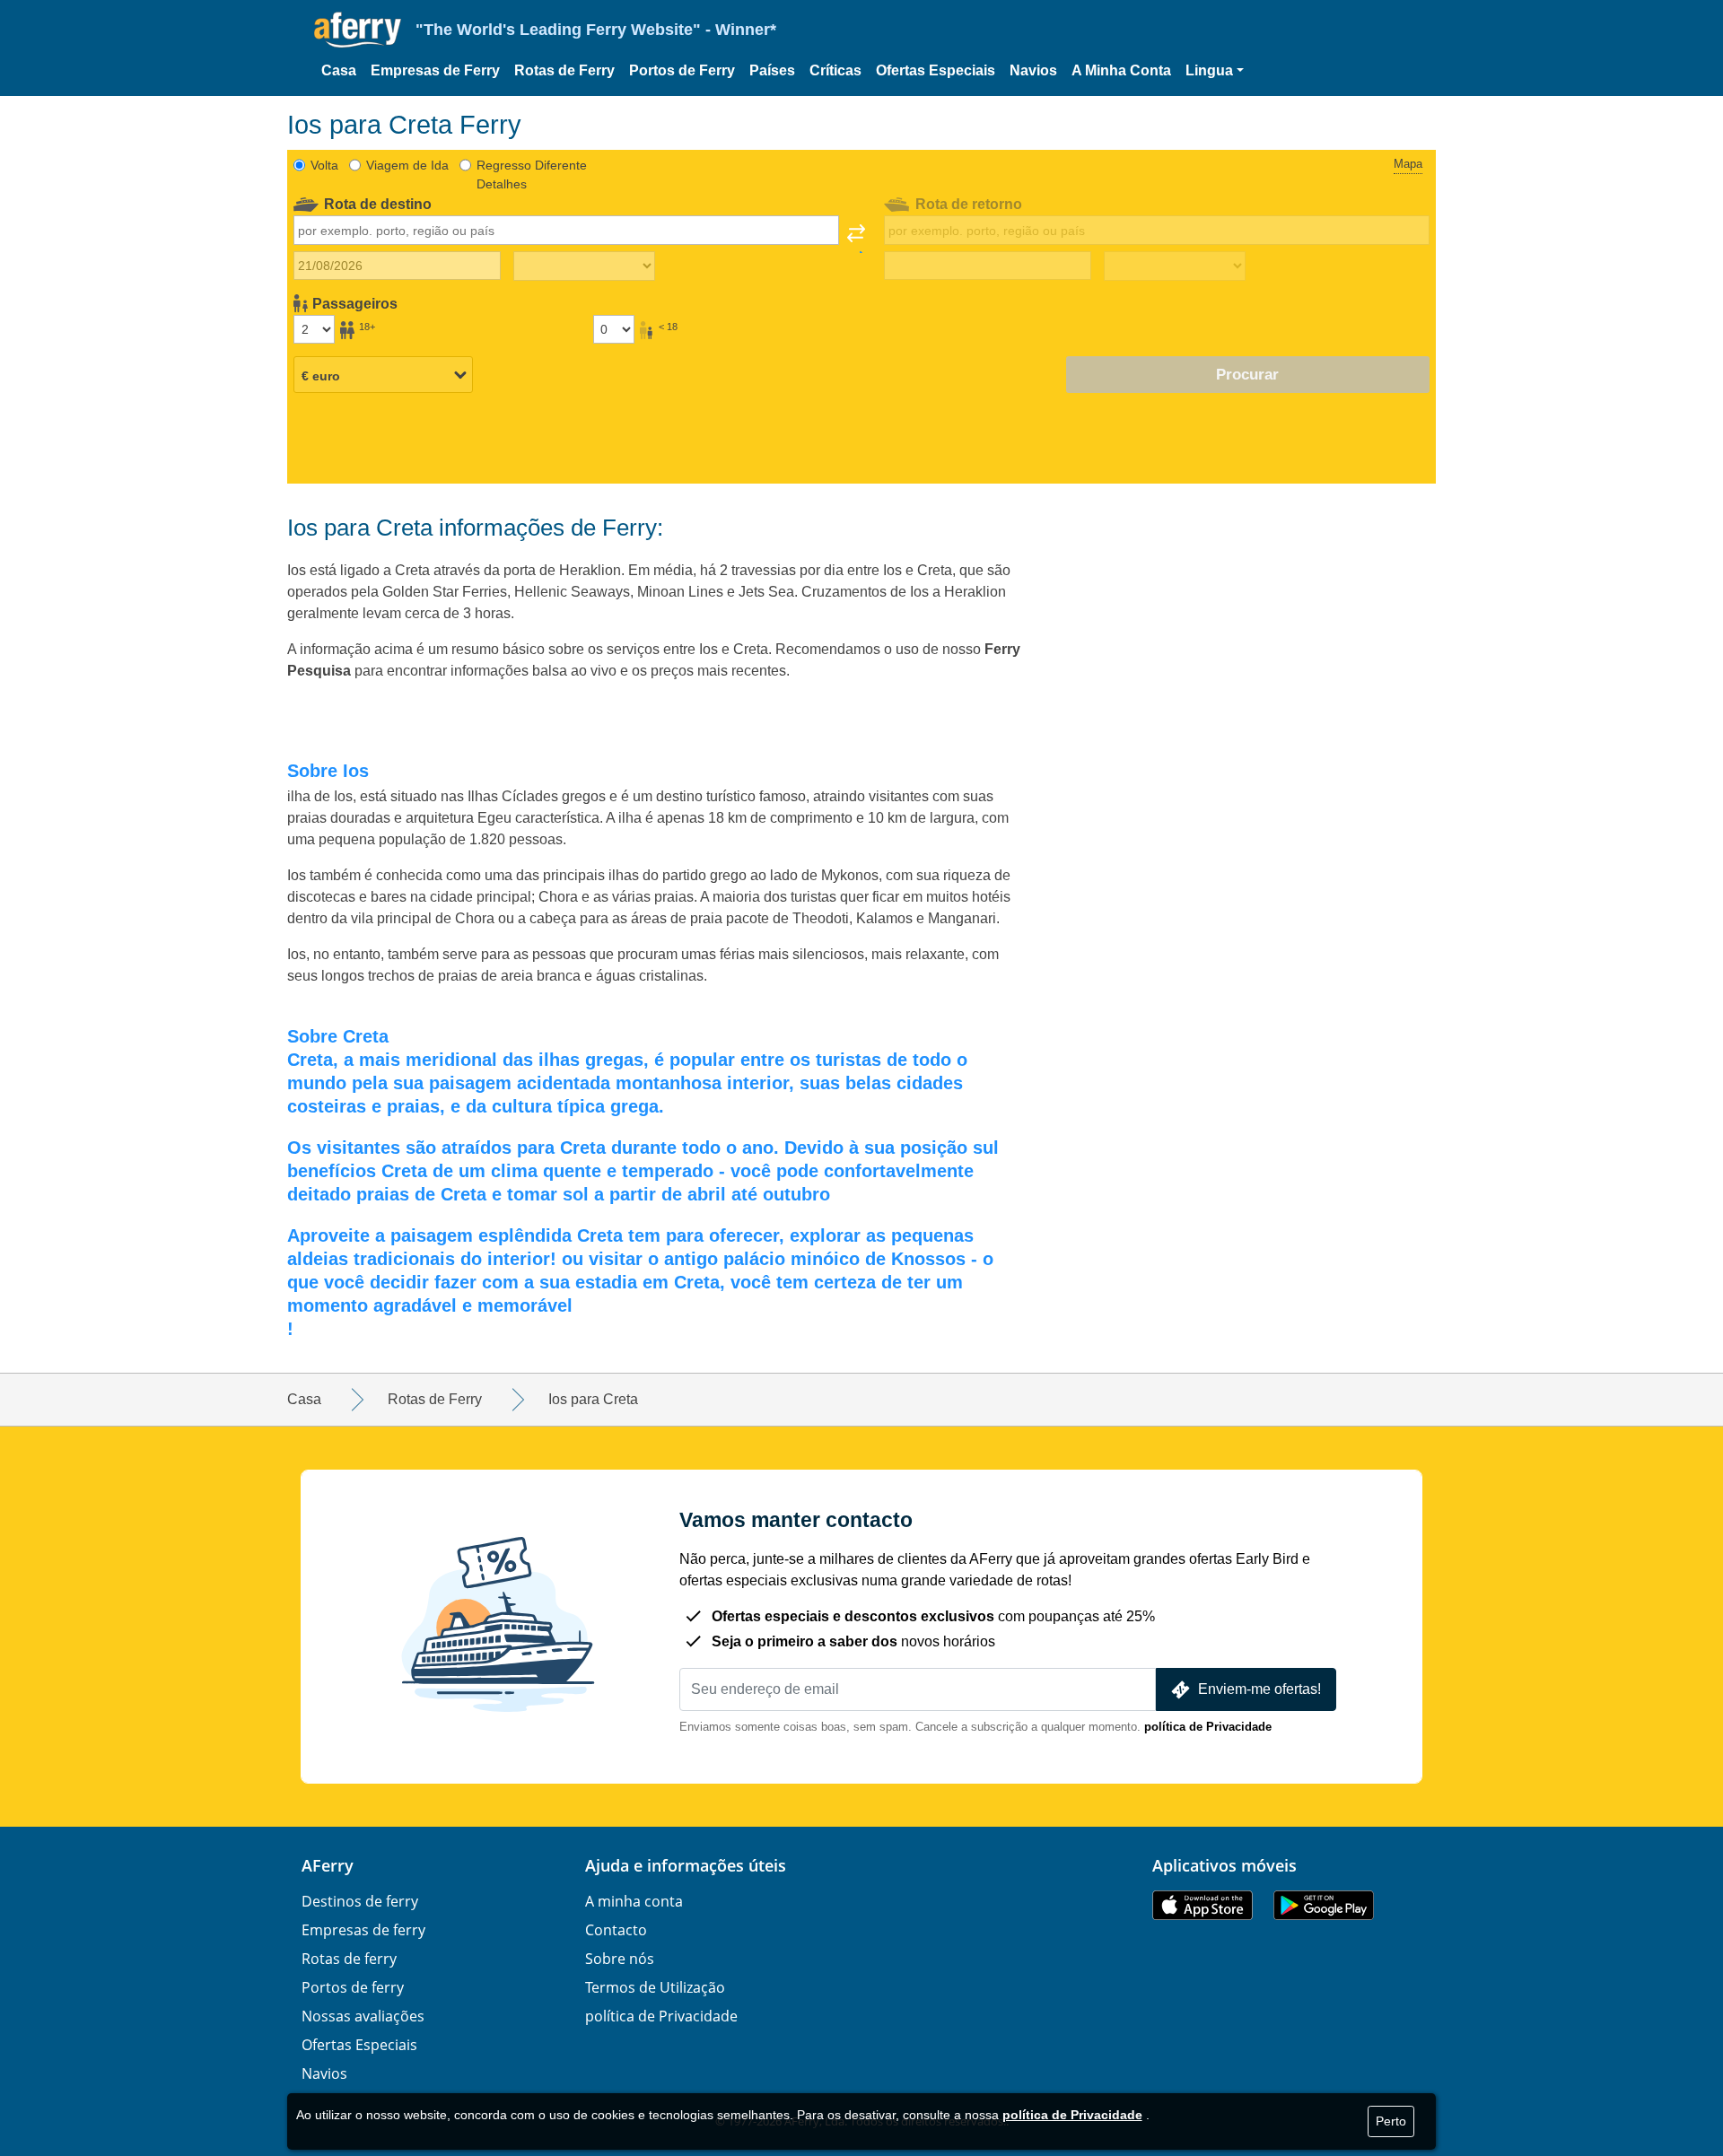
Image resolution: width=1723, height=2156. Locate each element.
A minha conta (634, 1901)
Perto (1391, 2121)
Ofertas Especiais (936, 70)
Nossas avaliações (363, 2016)
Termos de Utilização (655, 1987)
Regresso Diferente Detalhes (532, 175)
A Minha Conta (1121, 70)
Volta (324, 165)
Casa (339, 70)
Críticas (835, 70)
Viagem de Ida (407, 165)
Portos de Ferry (682, 70)
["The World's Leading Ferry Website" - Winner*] (358, 30)
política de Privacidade (1208, 1727)
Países (772, 70)
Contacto (616, 1930)
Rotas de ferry (349, 1959)
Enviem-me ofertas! (1259, 1689)
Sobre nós (620, 1959)
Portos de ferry (353, 1987)
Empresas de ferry (363, 1930)
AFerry (328, 1865)
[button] (1215, 71)
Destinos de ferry (360, 1901)
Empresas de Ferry (435, 70)
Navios (1033, 70)
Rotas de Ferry (564, 70)
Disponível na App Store (1203, 1905)
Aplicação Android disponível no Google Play (1324, 1905)
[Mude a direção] (856, 239)
